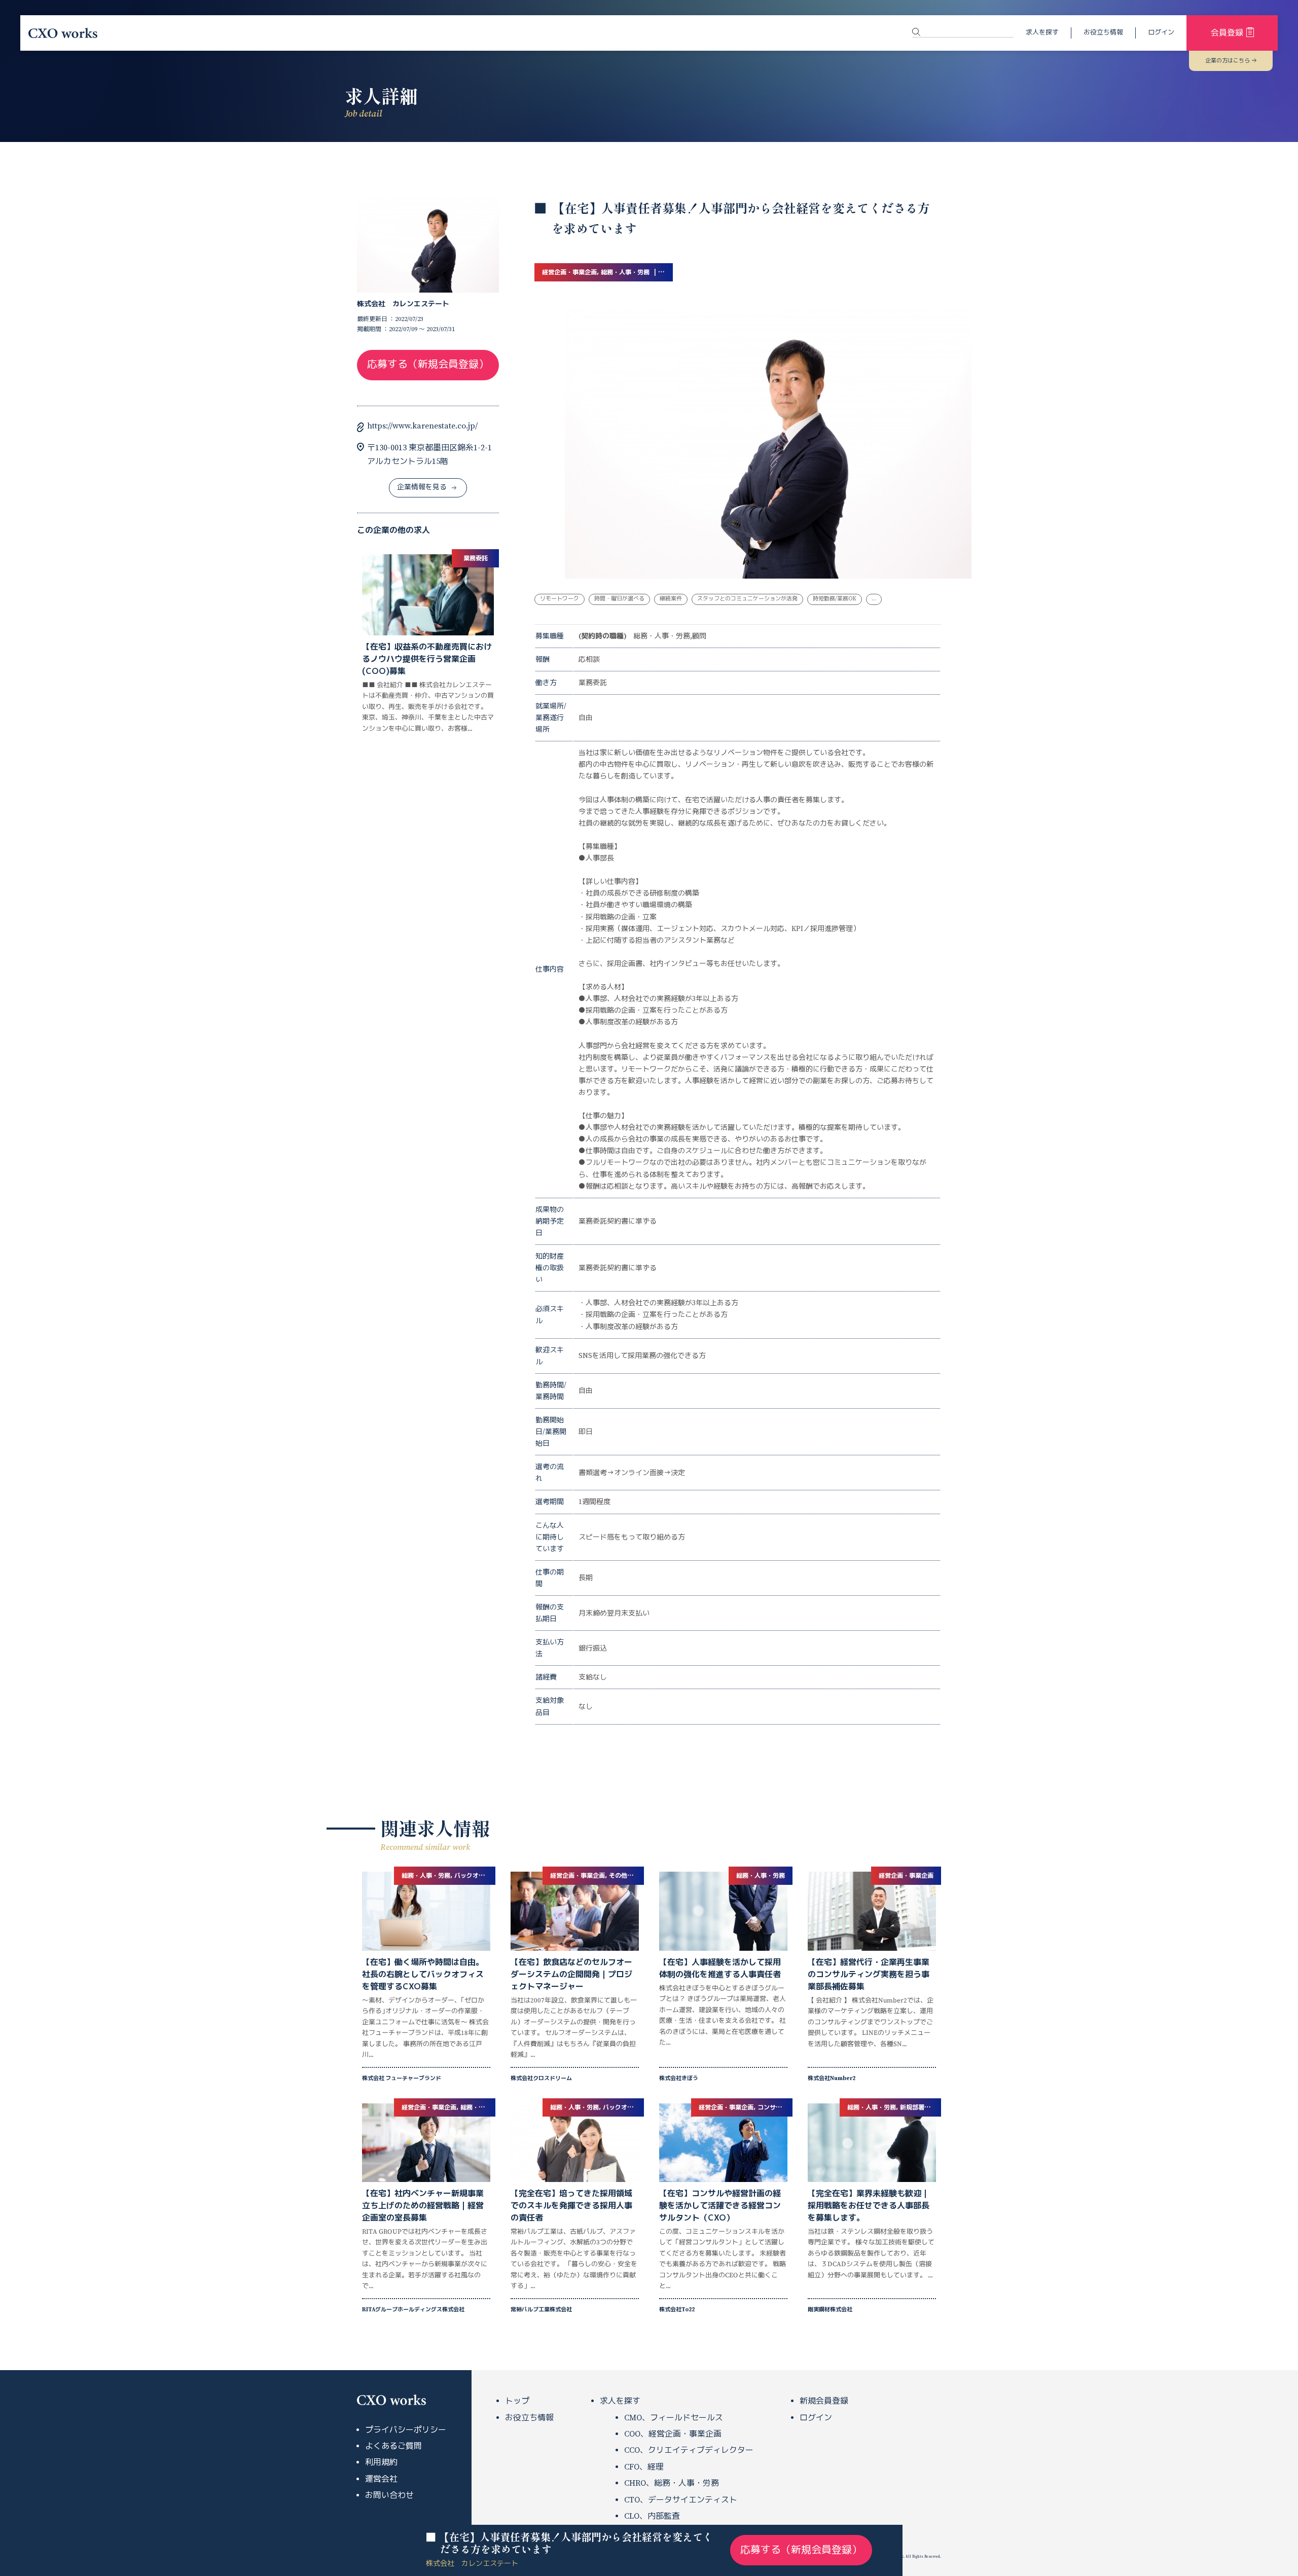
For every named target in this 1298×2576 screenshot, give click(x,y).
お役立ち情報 (1103, 32)
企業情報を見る (422, 487)
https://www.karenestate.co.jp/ (422, 426)
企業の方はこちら (1228, 61)
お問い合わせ (389, 2495)
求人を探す (1042, 32)
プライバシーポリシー (406, 2430)
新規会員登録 (824, 2401)
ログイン (1161, 32)
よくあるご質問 (393, 2446)
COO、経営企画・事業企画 (673, 2434)
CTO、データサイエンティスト (681, 2500)
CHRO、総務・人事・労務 (672, 2483)
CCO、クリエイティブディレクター (689, 2450)
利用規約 (381, 2462)
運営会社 (381, 2479)
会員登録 (1227, 33)
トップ (517, 2401)
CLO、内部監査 (652, 2516)
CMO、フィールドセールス (674, 2418)
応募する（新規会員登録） (428, 365)
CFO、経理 (644, 2467)
